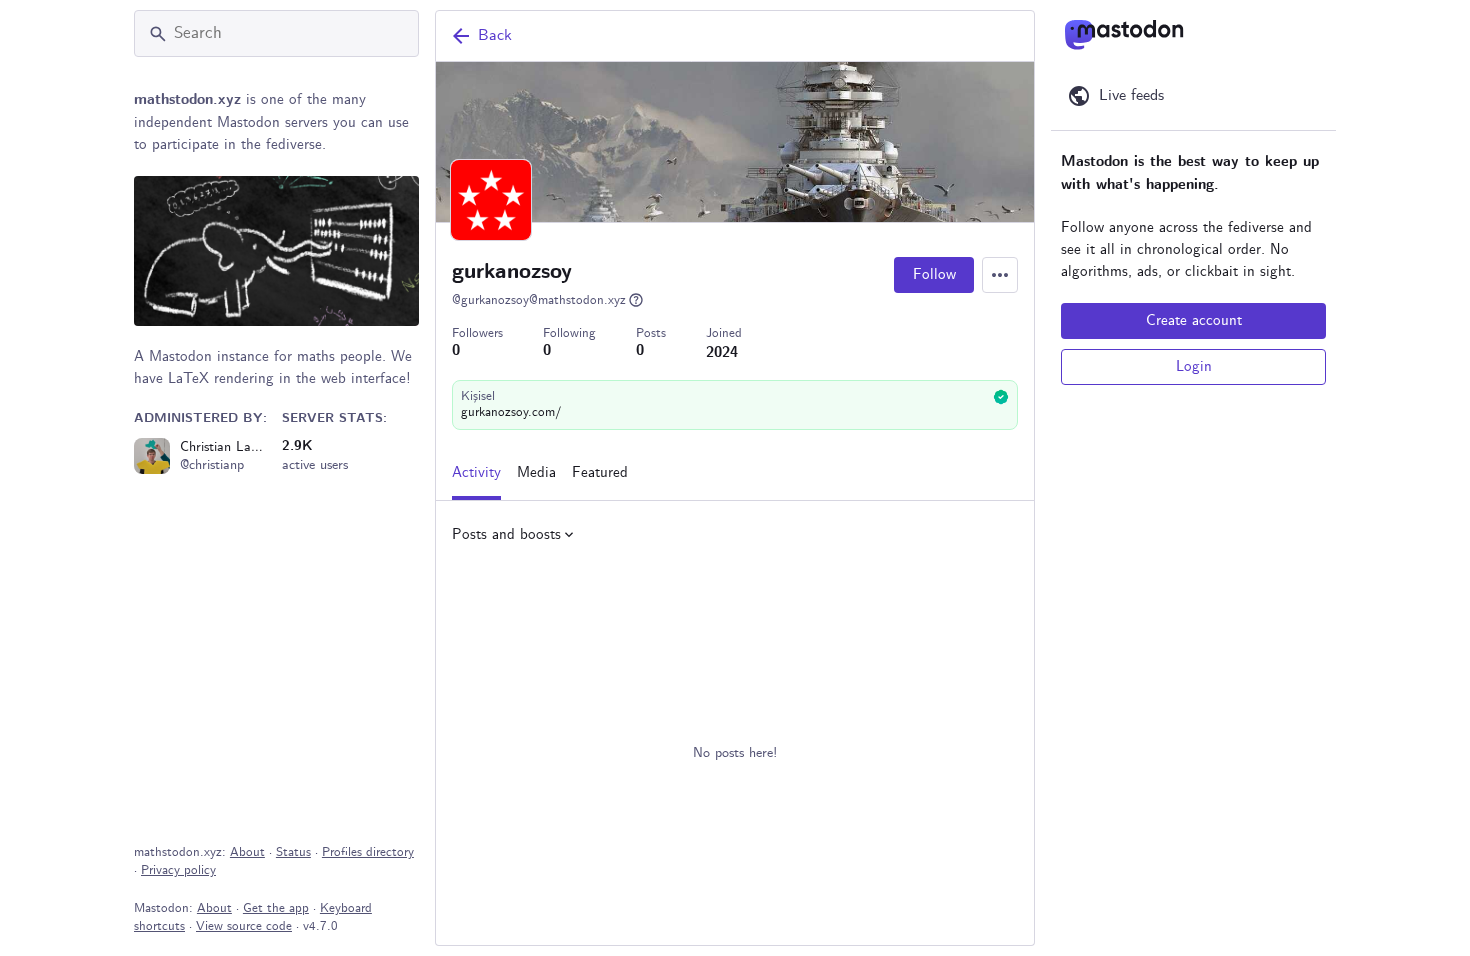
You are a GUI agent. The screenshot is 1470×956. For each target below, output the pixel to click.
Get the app (276, 908)
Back (495, 35)
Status (293, 852)
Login (1194, 367)
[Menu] (1000, 275)
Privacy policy (178, 870)
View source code (244, 926)
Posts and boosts (506, 535)
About (247, 852)
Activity (476, 473)
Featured (600, 473)
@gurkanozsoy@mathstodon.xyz (539, 300)
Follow (934, 275)
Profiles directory (368, 852)
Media (536, 473)
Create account (1194, 321)
